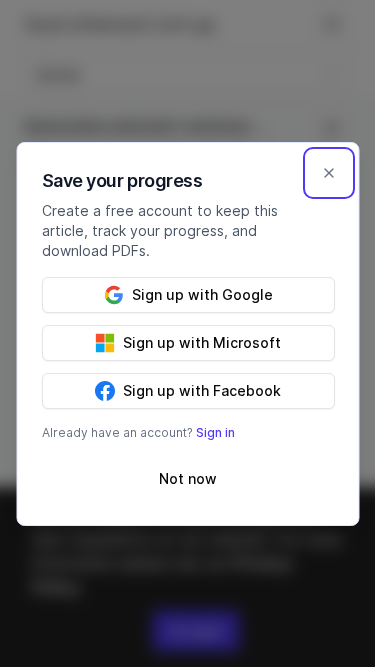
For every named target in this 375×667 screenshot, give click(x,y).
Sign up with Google (201, 294)
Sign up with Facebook (202, 390)
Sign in (214, 432)
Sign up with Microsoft (202, 342)
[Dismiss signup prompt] (328, 173)
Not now (188, 478)
